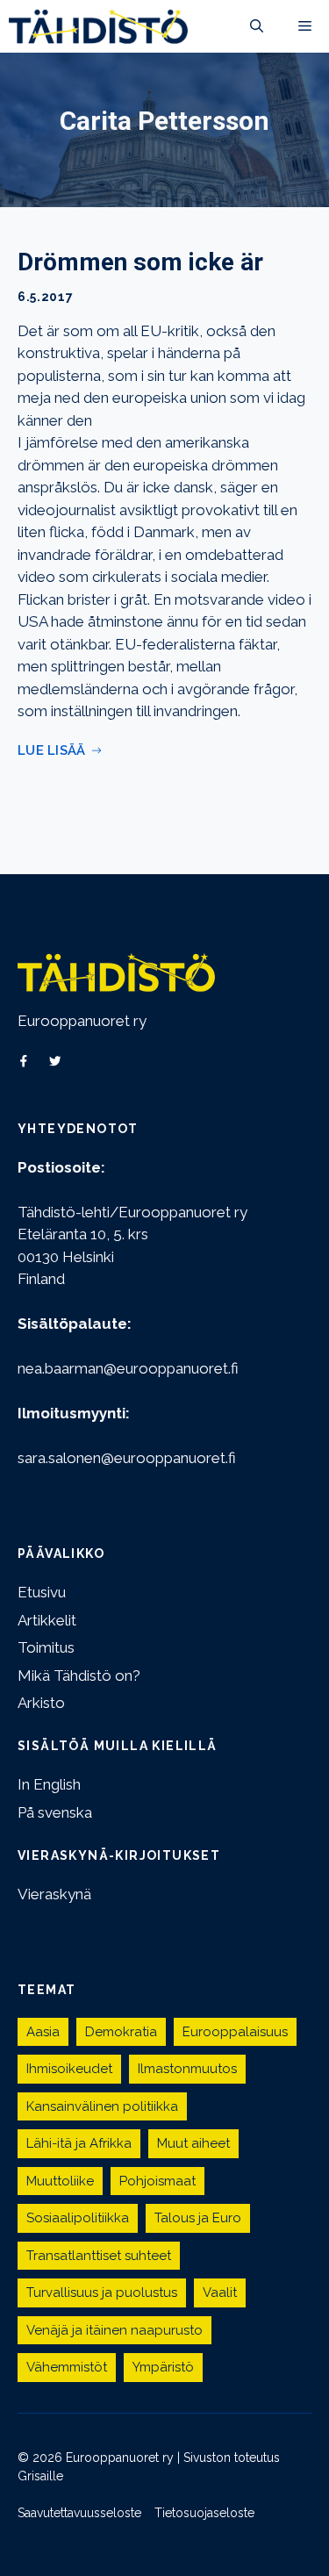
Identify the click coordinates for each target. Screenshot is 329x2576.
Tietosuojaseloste (204, 2513)
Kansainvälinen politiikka (102, 2106)
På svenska (55, 1812)
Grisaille (40, 2476)
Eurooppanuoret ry (82, 1021)
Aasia (43, 2032)
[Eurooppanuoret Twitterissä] (55, 1061)
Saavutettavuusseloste (79, 2513)
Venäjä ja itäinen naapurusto (114, 2330)
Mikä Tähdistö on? (79, 1675)
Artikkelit (47, 1620)
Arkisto (41, 1703)
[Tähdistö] (98, 26)
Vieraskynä (54, 1894)
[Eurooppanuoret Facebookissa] (24, 1061)
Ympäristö (163, 2367)
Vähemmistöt (67, 2367)
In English (49, 1784)
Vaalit (220, 2293)
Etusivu (42, 1592)
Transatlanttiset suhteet (99, 2256)
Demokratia (121, 2032)
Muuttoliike (60, 2181)
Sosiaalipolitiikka (78, 2218)
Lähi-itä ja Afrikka (79, 2143)
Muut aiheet (193, 2143)
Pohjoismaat (157, 2181)
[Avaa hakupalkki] (257, 26)
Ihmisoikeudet (69, 2069)
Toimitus (46, 1647)
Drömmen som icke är (140, 262)
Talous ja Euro (198, 2218)
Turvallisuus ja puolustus (102, 2293)
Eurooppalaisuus (235, 2032)
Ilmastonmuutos (187, 2069)
